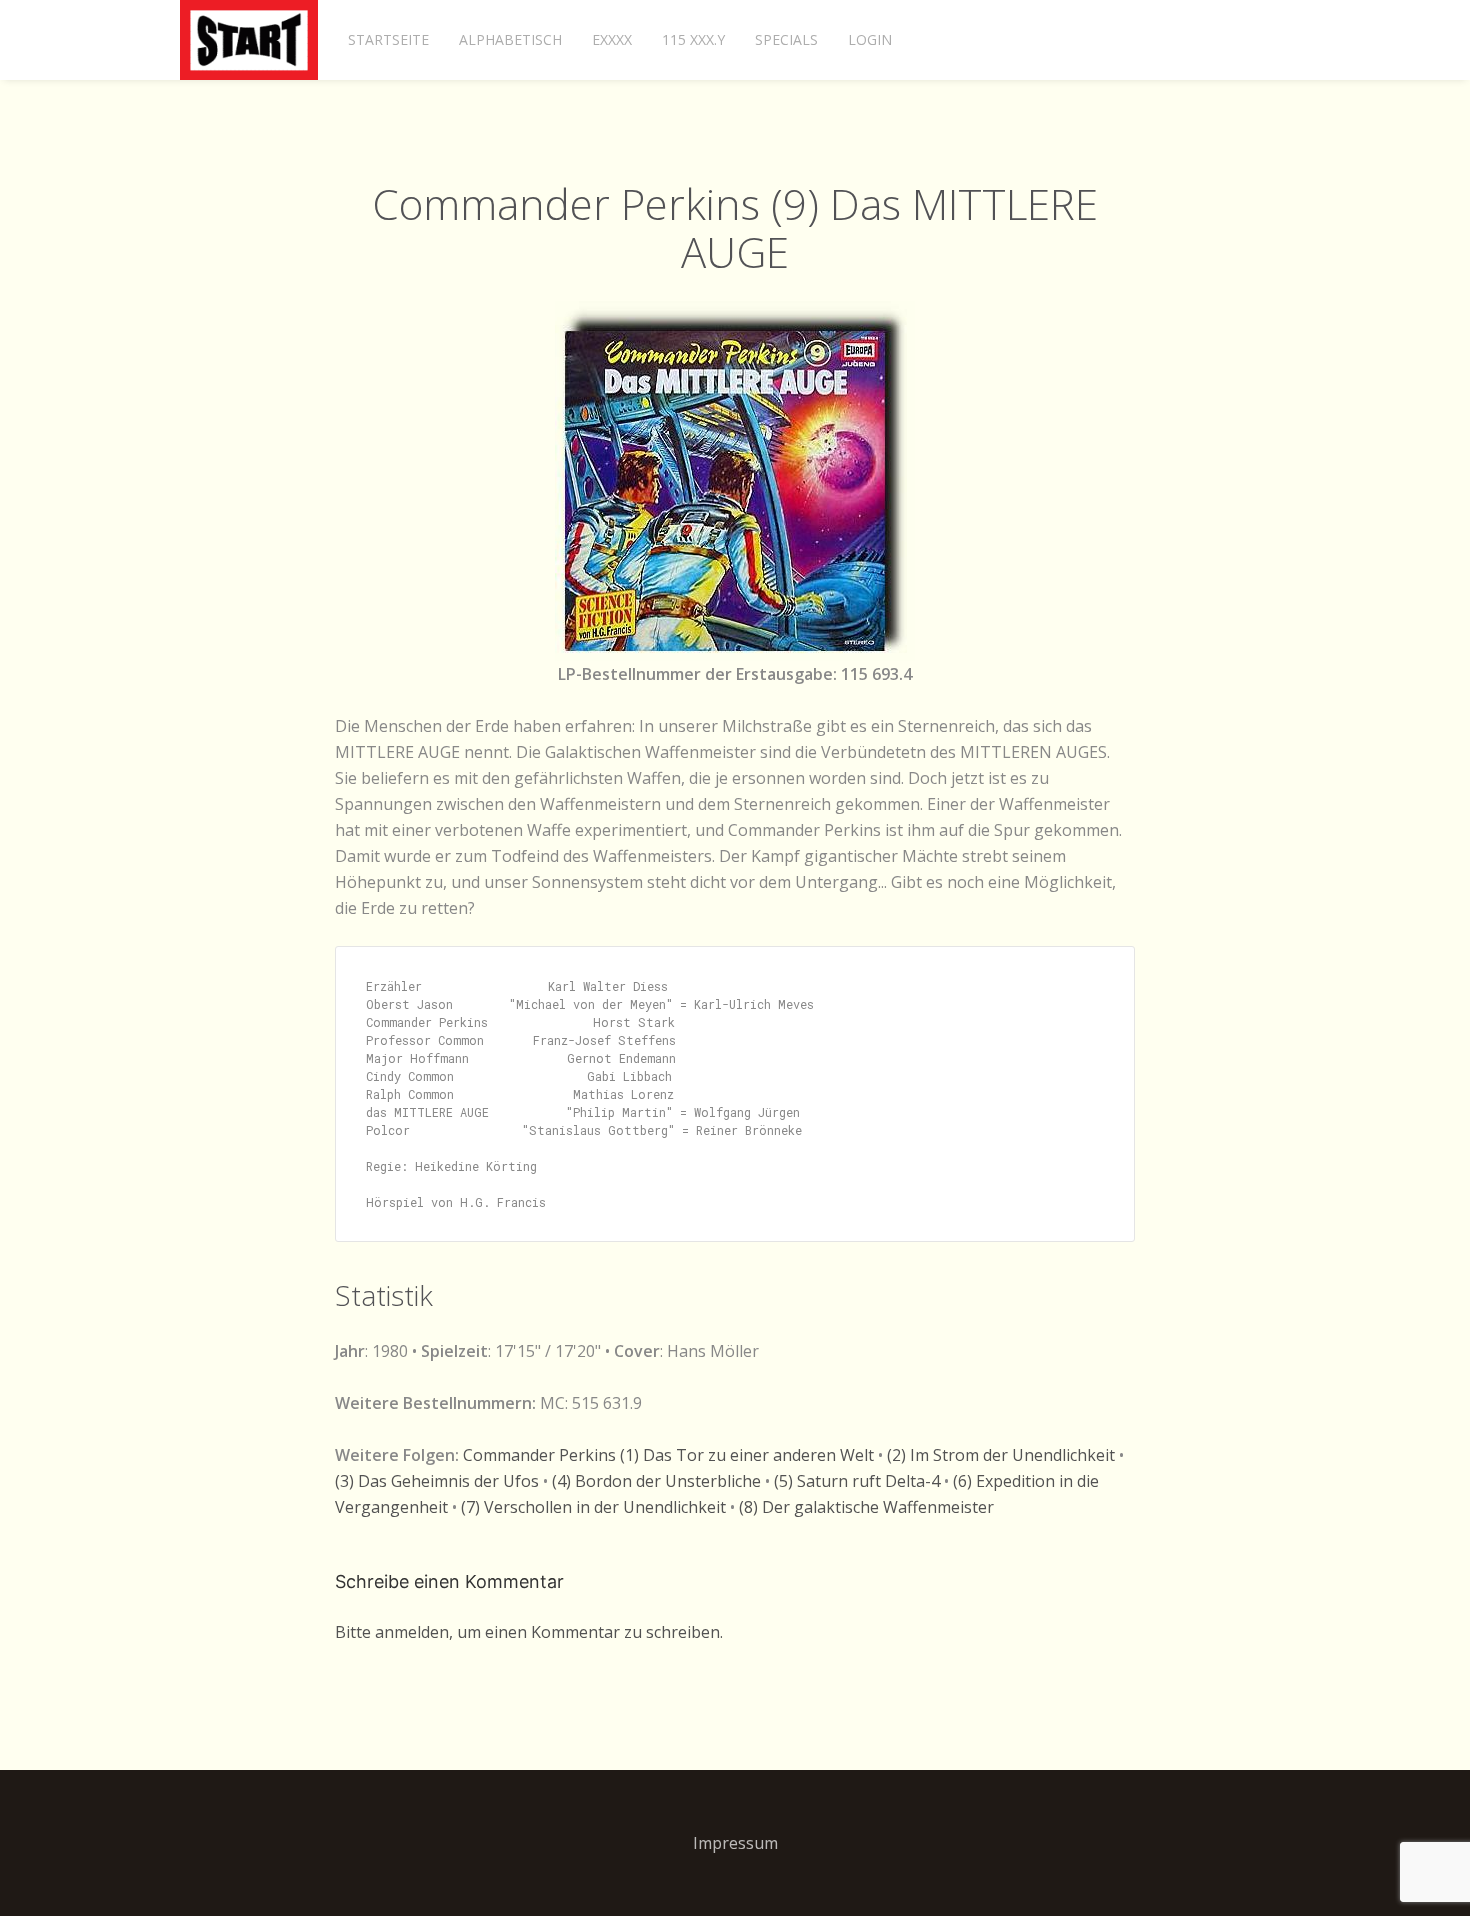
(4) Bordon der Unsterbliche (656, 1481)
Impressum (735, 1843)
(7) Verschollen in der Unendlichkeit (593, 1507)
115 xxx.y (693, 39)
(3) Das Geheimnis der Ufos (437, 1481)
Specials (786, 39)
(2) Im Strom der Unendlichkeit (1001, 1455)
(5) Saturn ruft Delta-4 (857, 1481)
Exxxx (612, 39)
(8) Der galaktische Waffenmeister (866, 1507)
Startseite (388, 39)
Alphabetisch (510, 39)
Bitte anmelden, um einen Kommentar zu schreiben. (529, 1632)
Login (870, 39)
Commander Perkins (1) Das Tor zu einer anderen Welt (668, 1455)
